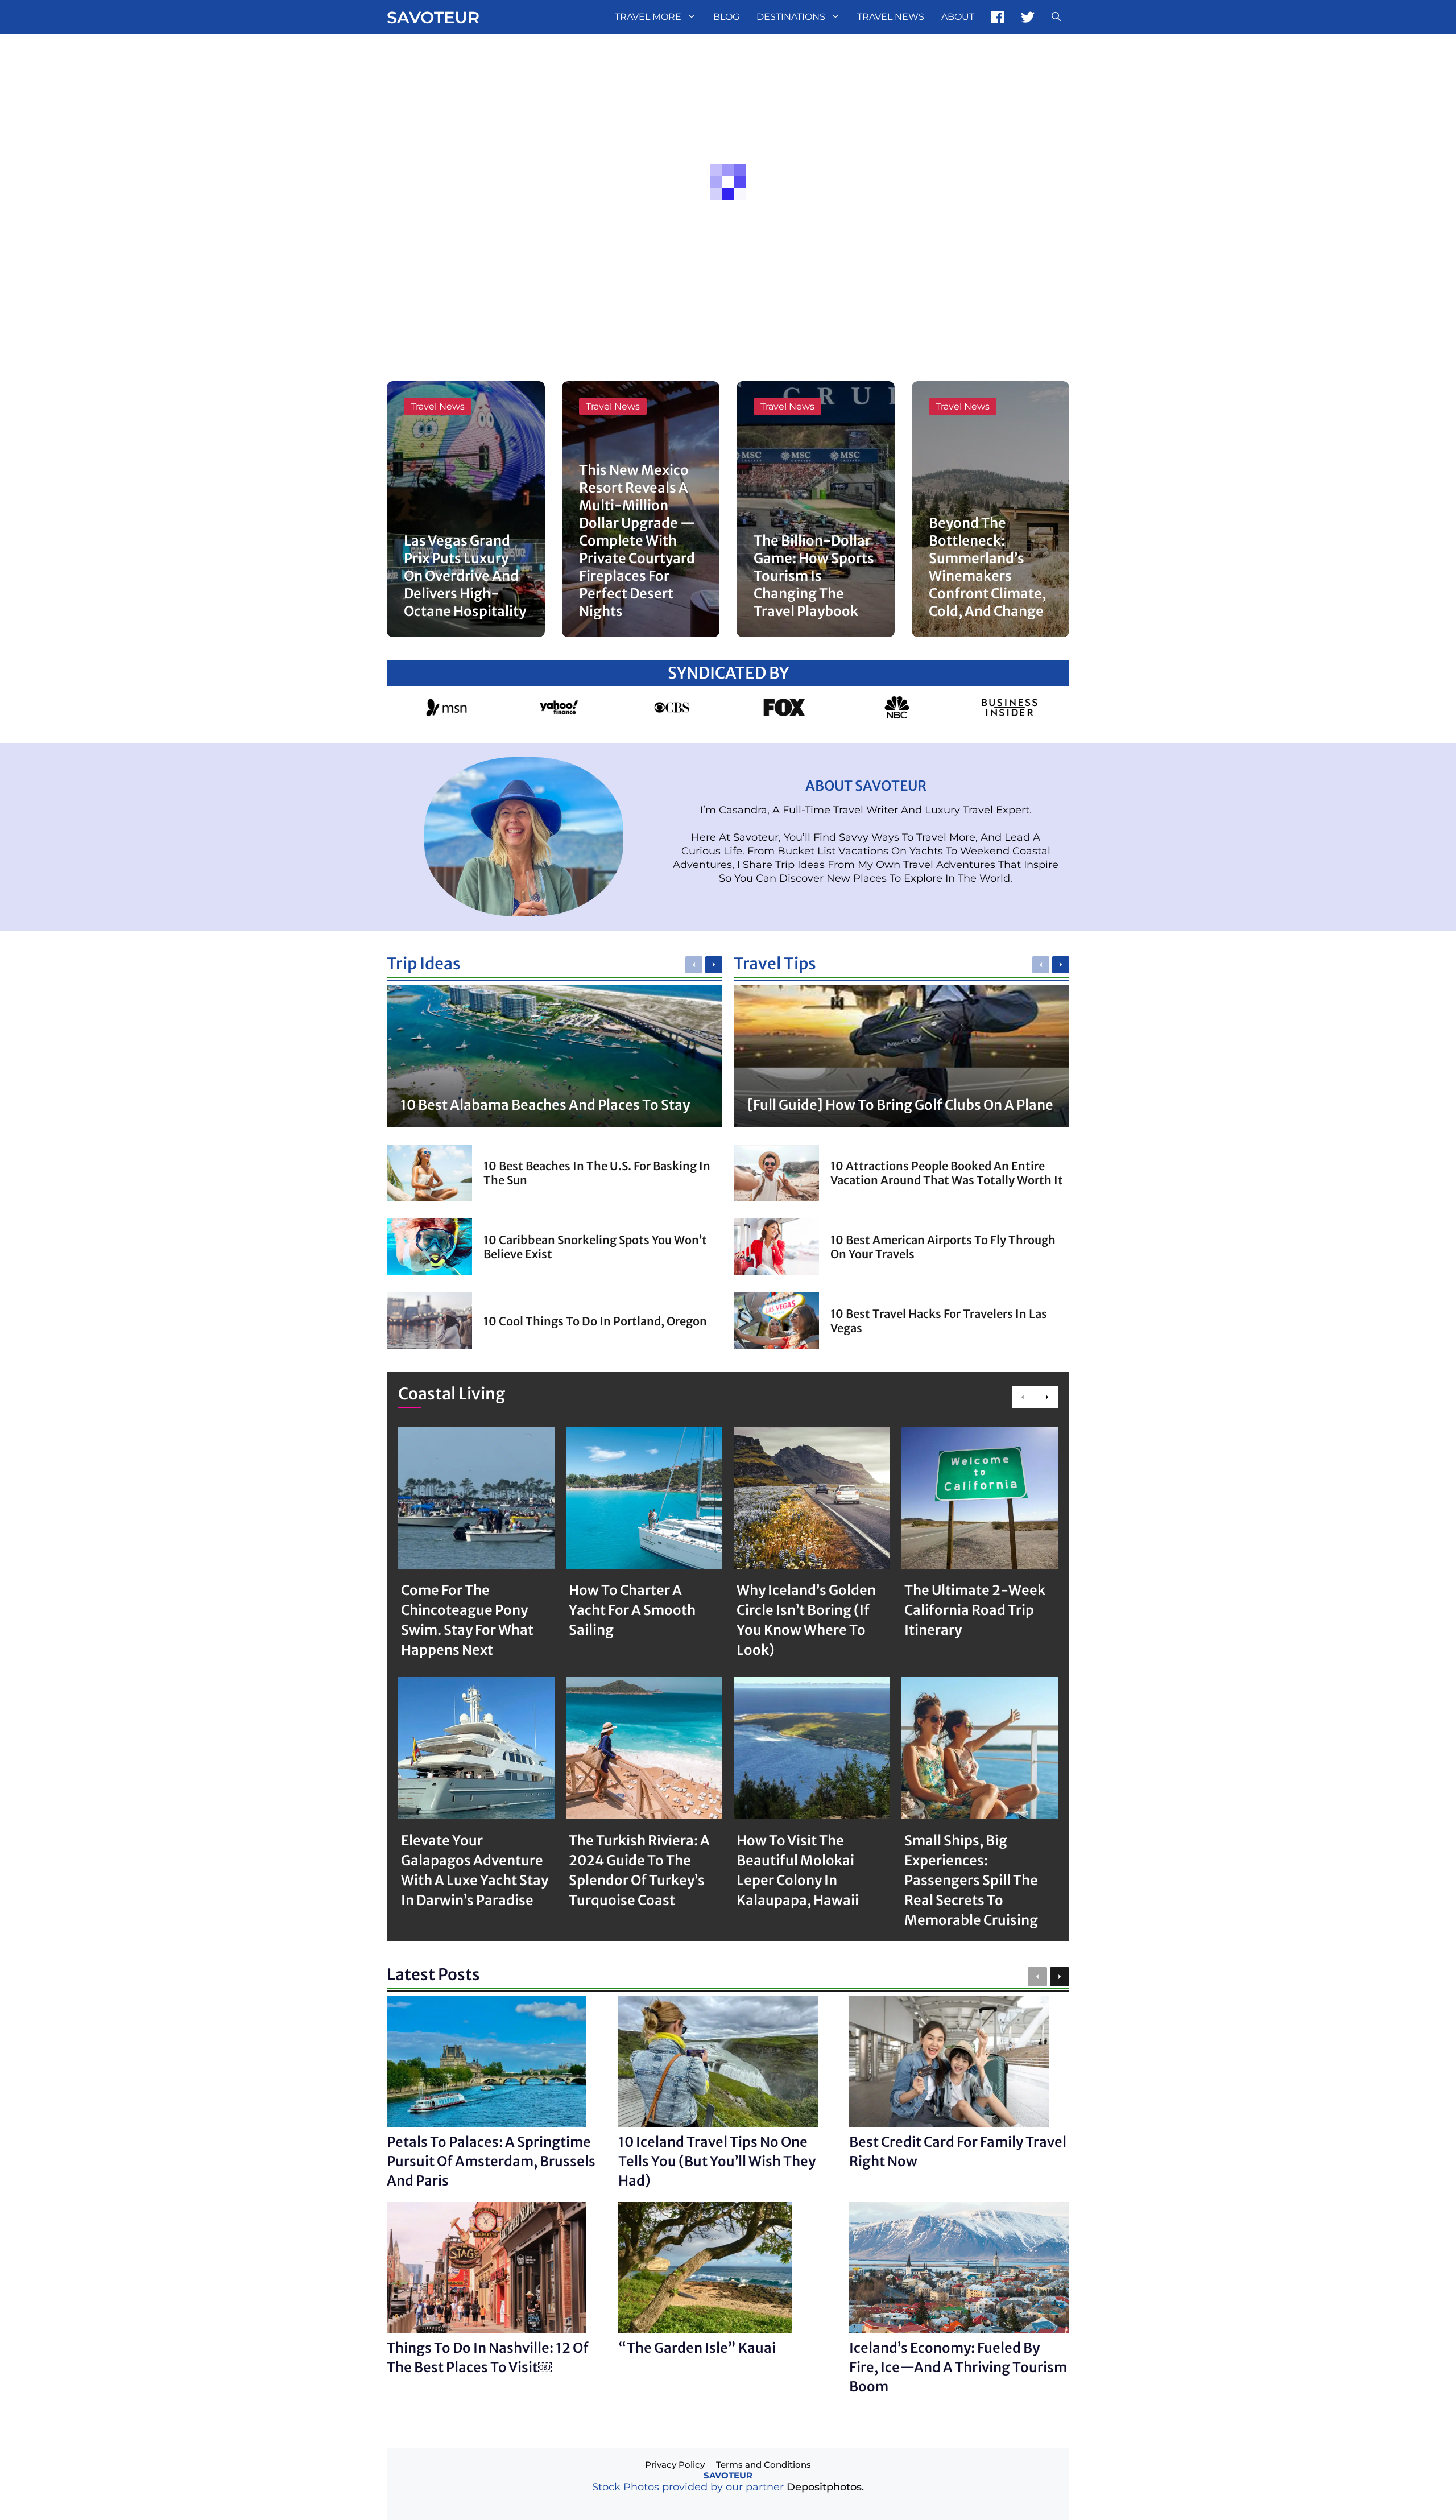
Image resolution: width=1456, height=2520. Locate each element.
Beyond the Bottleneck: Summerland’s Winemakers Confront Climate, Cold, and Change (987, 567)
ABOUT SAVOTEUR (866, 786)
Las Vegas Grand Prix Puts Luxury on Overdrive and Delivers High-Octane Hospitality (465, 576)
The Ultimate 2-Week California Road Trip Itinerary (975, 1610)
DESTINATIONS (791, 17)
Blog (726, 17)
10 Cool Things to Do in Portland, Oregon (595, 1321)
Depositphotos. (825, 2487)
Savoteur (433, 17)
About (958, 17)
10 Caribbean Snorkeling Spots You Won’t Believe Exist (595, 1247)
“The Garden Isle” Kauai (697, 2348)
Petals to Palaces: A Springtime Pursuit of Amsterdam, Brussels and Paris (491, 2161)
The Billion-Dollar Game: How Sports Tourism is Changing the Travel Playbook (814, 576)
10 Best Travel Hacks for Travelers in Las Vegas (939, 1321)
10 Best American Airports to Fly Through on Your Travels (943, 1247)
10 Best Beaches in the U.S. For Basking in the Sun (597, 1173)
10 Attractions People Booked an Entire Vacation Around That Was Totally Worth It (947, 1173)
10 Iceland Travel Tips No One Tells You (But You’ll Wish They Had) (717, 2161)
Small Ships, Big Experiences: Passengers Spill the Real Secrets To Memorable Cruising (971, 1880)
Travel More (648, 17)
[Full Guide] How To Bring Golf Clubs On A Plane (900, 1105)
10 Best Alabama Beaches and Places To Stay (545, 1105)
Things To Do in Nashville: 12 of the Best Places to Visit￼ (488, 2358)
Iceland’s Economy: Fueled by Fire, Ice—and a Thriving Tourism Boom (958, 2367)
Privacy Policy (675, 2465)
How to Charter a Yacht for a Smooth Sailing (632, 1610)
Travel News (891, 17)
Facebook (998, 17)
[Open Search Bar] (1056, 17)
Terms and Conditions (764, 2465)
